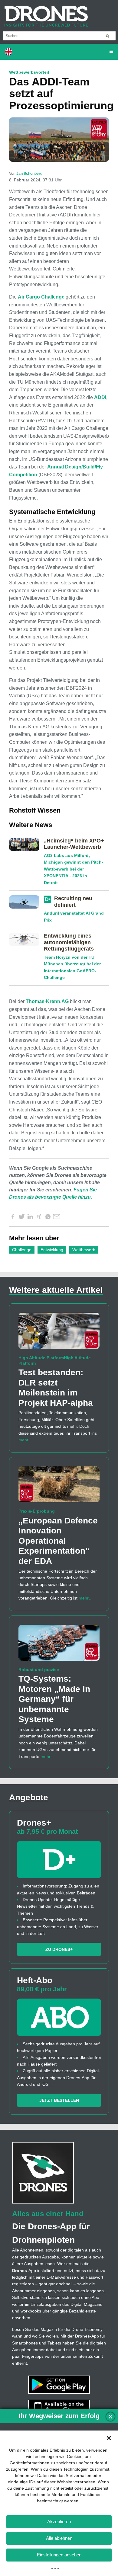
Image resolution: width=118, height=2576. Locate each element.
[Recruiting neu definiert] (26, 903)
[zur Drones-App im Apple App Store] (59, 2408)
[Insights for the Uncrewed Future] (44, 13)
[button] (109, 2438)
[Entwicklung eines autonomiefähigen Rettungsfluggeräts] (26, 941)
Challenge (22, 1250)
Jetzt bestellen (59, 2100)
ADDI (100, 397)
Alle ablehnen (59, 2538)
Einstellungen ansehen (59, 2555)
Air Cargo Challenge (41, 297)
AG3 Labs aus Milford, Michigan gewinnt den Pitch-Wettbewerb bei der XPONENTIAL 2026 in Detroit (74, 869)
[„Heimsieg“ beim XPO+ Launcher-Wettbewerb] (26, 845)
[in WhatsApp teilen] (48, 1217)
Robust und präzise (39, 1670)
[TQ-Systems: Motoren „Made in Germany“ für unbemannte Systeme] (59, 1645)
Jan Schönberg (29, 174)
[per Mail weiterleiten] (57, 1217)
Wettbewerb (84, 1250)
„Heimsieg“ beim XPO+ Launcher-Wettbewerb (74, 844)
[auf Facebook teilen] (13, 1217)
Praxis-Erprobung (37, 1511)
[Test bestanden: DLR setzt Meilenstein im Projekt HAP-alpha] (59, 1334)
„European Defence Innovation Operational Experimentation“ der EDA (58, 1541)
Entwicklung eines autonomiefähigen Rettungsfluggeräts (69, 942)
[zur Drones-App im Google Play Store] (59, 2384)
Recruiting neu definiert (73, 902)
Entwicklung (52, 1250)
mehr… (26, 1440)
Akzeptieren (59, 2522)
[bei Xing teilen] (39, 1217)
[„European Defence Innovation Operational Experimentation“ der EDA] (59, 1487)
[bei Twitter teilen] (21, 1217)
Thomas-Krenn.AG (47, 1001)
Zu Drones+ (59, 1949)
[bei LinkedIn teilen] (30, 1217)
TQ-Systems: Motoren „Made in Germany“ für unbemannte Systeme (54, 1699)
